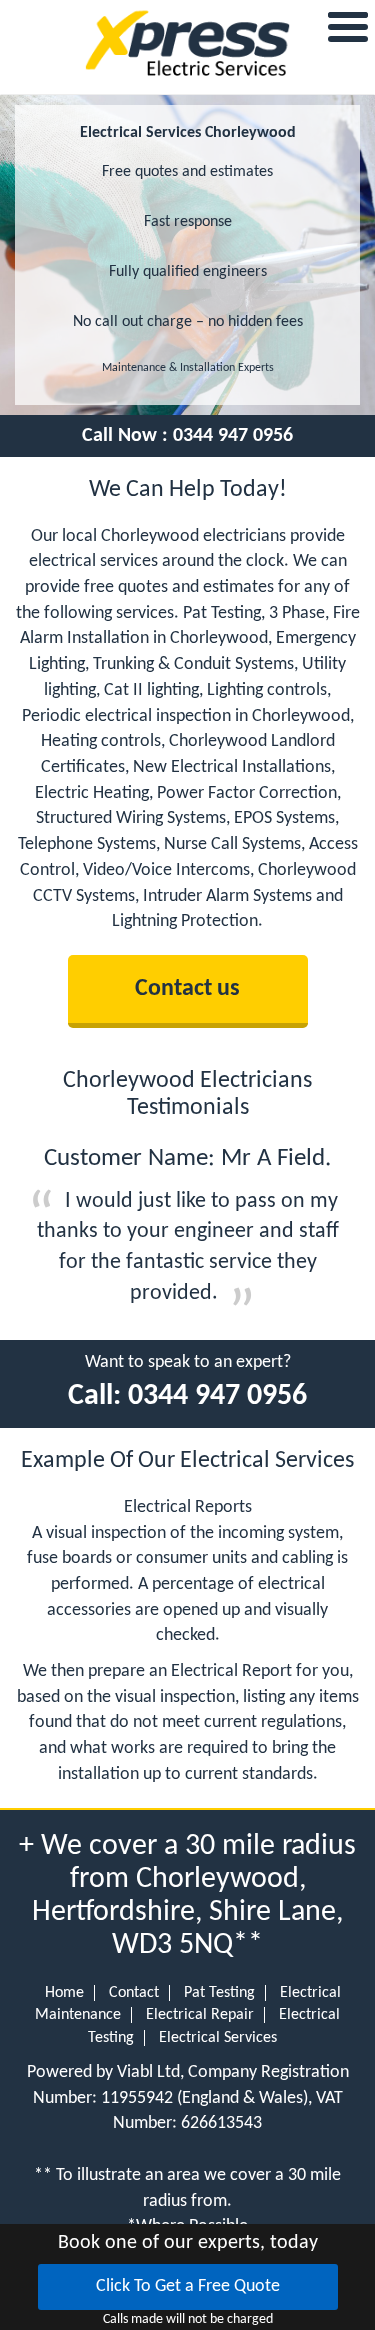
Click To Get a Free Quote (188, 2286)
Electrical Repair (200, 2015)
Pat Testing (219, 1993)
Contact (134, 1993)
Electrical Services (218, 2038)
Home (64, 1993)
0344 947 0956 (233, 436)
